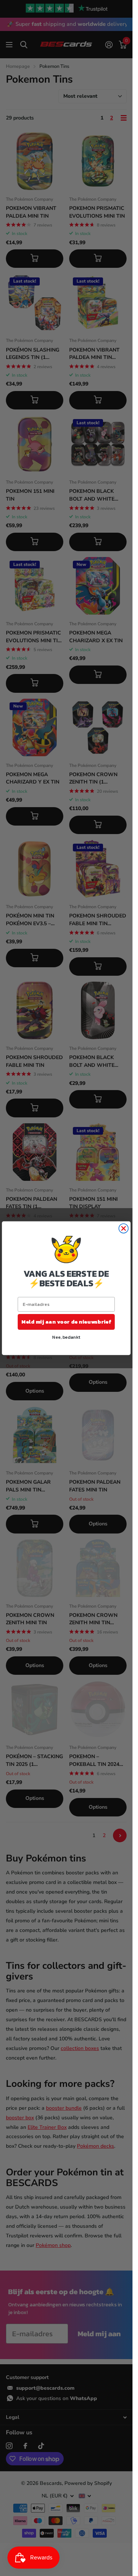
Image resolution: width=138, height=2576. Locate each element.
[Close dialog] (123, 1228)
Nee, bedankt (66, 1337)
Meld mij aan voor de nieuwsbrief (66, 1321)
